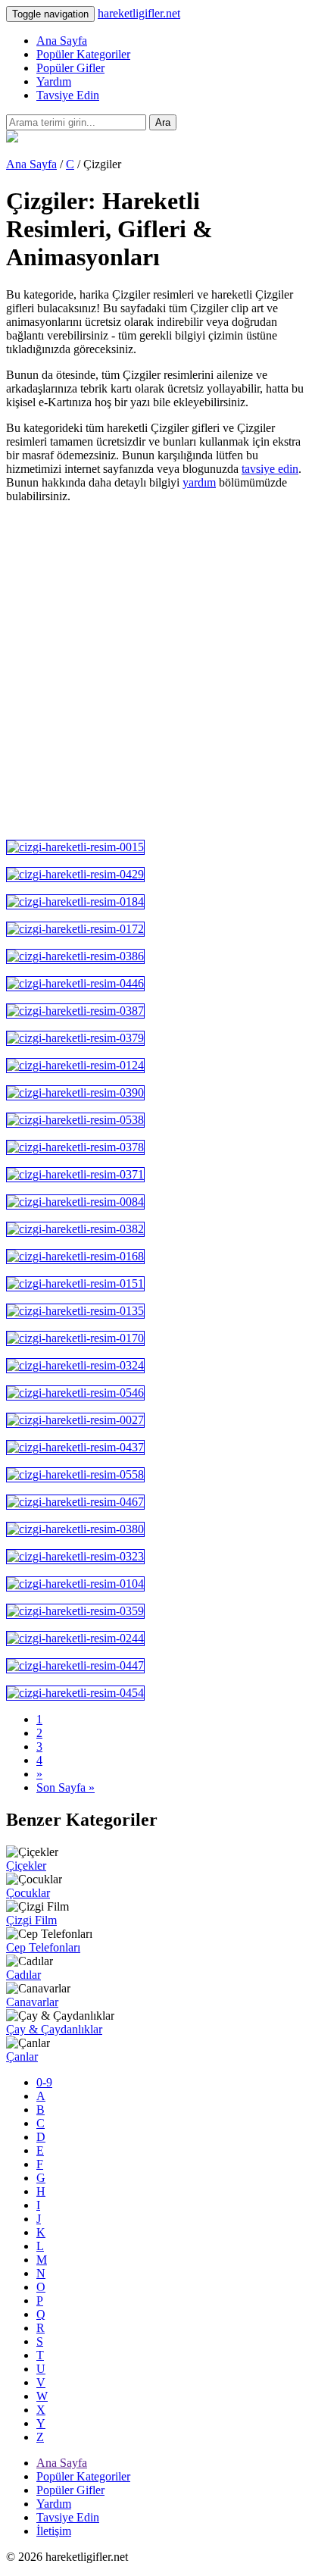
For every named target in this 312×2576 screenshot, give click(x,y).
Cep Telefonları (43, 1947)
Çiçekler (26, 1865)
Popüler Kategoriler (83, 54)
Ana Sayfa (62, 41)
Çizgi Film (31, 1920)
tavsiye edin (270, 469)
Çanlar (22, 2056)
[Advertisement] (156, 671)
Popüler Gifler (70, 68)
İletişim (54, 2531)
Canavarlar (32, 2002)
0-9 (44, 2082)
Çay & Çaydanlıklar (54, 2029)
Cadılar (23, 1975)
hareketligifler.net (139, 13)
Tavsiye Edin (68, 95)
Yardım (54, 81)
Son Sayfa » (66, 1787)
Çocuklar (28, 1893)
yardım (199, 482)
